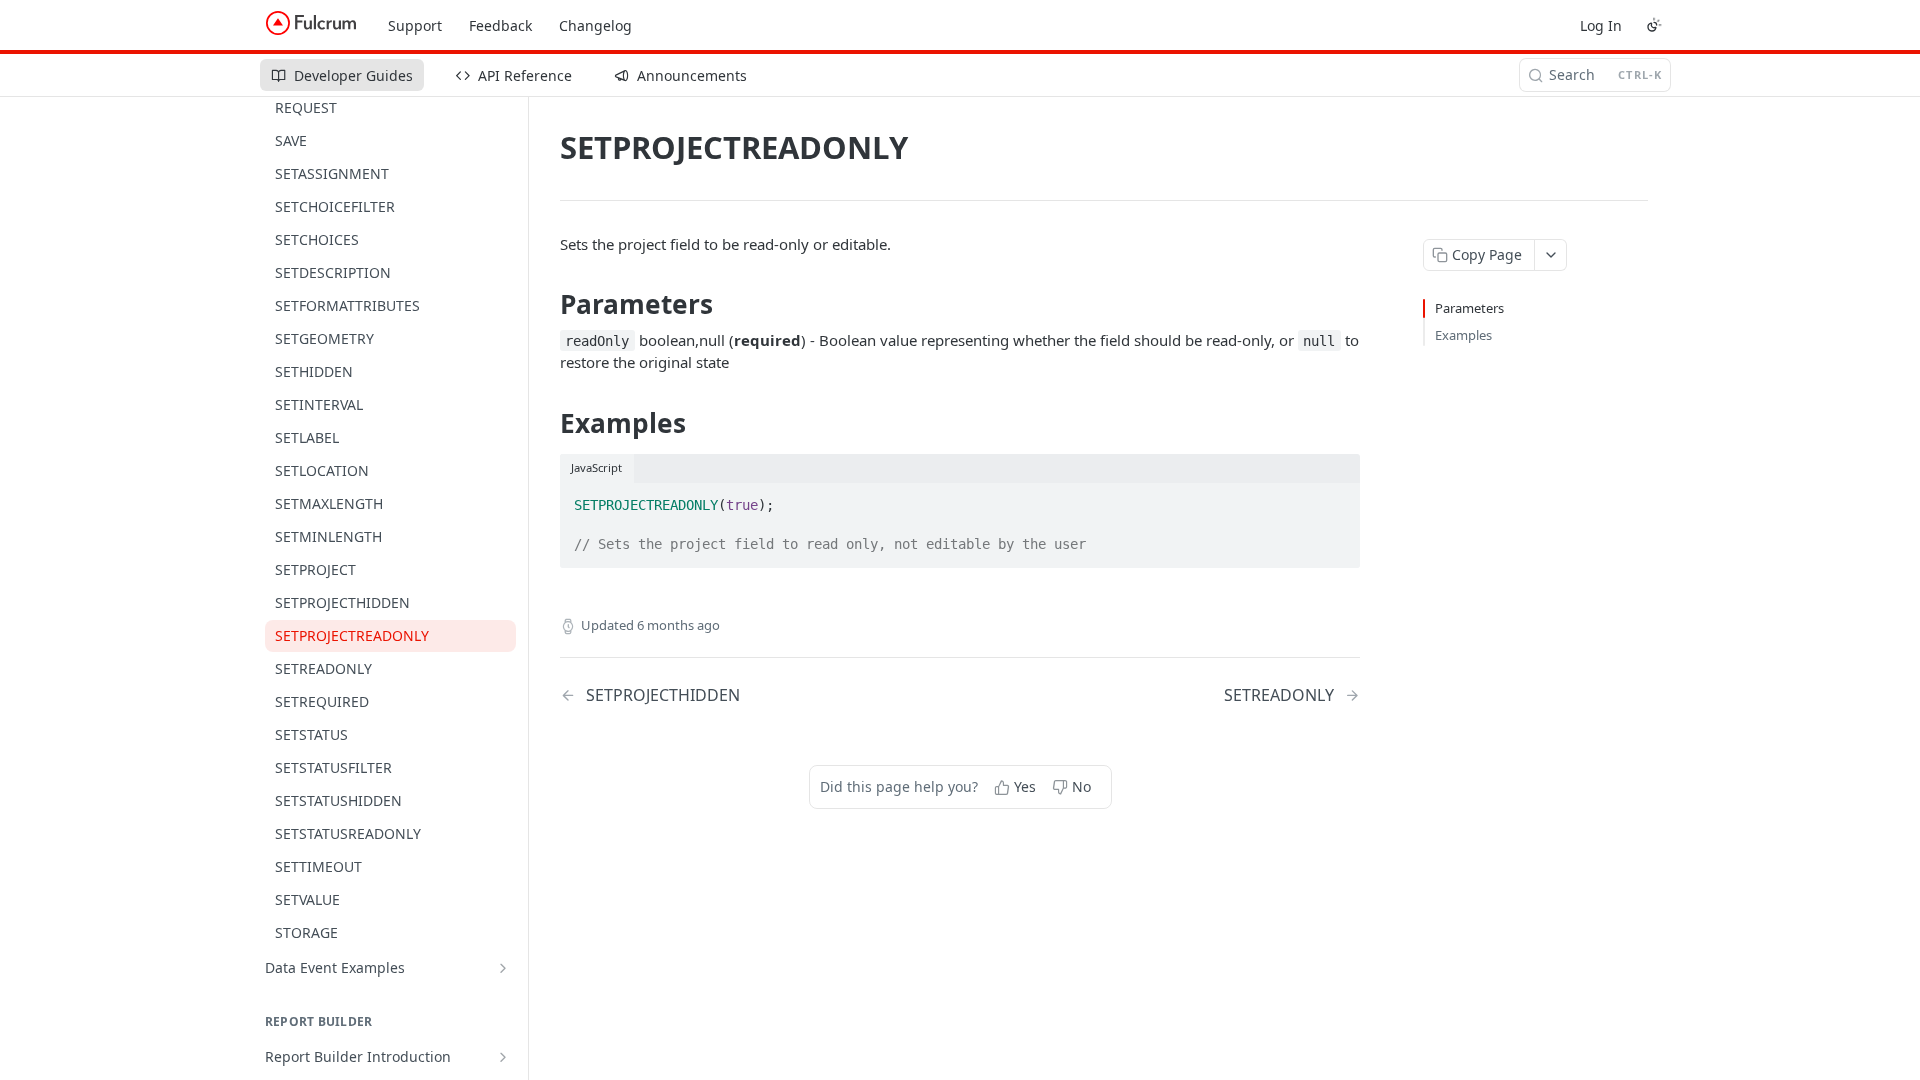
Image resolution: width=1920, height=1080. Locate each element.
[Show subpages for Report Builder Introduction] (503, 1057)
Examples (1463, 335)
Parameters (1469, 308)
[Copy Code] (1336, 499)
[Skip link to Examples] (546, 423)
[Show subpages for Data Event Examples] (503, 968)
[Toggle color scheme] (1654, 25)
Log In (1601, 25)
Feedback (500, 25)
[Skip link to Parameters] (546, 305)
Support (415, 25)
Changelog (595, 25)
